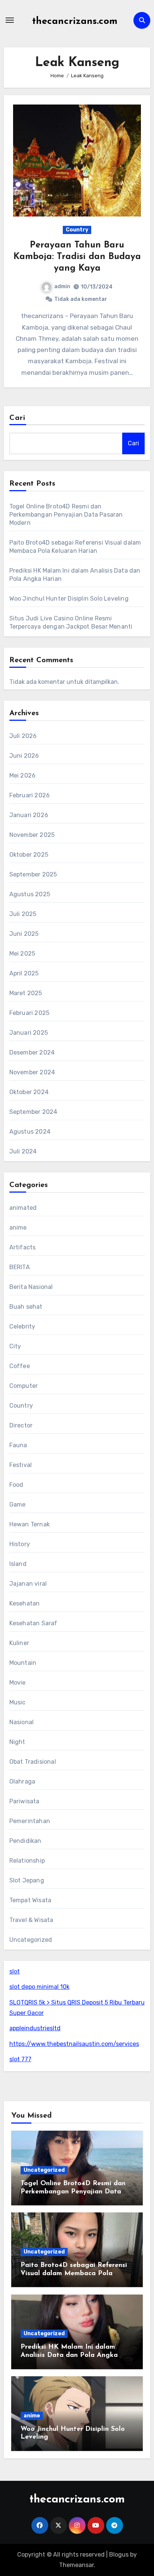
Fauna (18, 1445)
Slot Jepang (27, 1880)
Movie (18, 1683)
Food (16, 1485)
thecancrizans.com (75, 21)
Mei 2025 (22, 954)
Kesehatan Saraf (33, 1623)
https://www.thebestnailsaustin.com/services (74, 2044)
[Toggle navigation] (10, 20)
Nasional (22, 1722)
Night (17, 1742)
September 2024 (33, 1112)
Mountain (23, 1663)
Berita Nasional (31, 1287)
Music (18, 1702)
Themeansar (76, 2565)
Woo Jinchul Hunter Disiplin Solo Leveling (69, 599)
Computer (24, 1386)
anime (18, 1228)
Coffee (20, 1366)
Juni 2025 (24, 934)
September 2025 (33, 874)
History (20, 1544)
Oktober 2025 (29, 855)
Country (77, 230)
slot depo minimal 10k (39, 1987)
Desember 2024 (32, 1052)
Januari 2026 (29, 815)
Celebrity (22, 1326)
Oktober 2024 (29, 1092)
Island (18, 1564)
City (15, 1346)
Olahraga (22, 1781)
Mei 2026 (23, 775)
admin (62, 286)
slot (15, 1971)
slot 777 (20, 2059)
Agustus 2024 (30, 1132)
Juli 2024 (23, 1151)
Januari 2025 (29, 1033)
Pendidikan (25, 1841)
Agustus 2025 (30, 894)
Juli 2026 (23, 736)
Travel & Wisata (31, 1920)
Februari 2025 (30, 1013)
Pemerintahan (30, 1821)
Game (18, 1505)
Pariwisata (24, 1801)
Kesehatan (25, 1603)
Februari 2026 (30, 795)
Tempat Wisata (30, 1900)
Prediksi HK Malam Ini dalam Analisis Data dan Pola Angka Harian (69, 2355)
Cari (17, 418)
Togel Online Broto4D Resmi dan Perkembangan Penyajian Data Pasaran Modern (66, 515)
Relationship (27, 1861)
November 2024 (32, 1072)
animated (23, 1208)
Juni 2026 (24, 756)
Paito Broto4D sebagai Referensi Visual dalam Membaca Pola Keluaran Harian (74, 2273)
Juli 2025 (23, 914)
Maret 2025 (26, 993)
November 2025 (32, 835)
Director (21, 1425)
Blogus (119, 2555)
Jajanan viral (28, 1584)
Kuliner (19, 1643)
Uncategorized (31, 1940)
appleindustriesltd (35, 2028)
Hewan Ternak (30, 1524)
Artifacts (23, 1247)
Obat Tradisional (33, 1762)
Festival (21, 1465)
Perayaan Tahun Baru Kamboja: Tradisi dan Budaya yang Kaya (77, 257)
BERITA (20, 1267)
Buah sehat (26, 1307)
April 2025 (24, 973)
